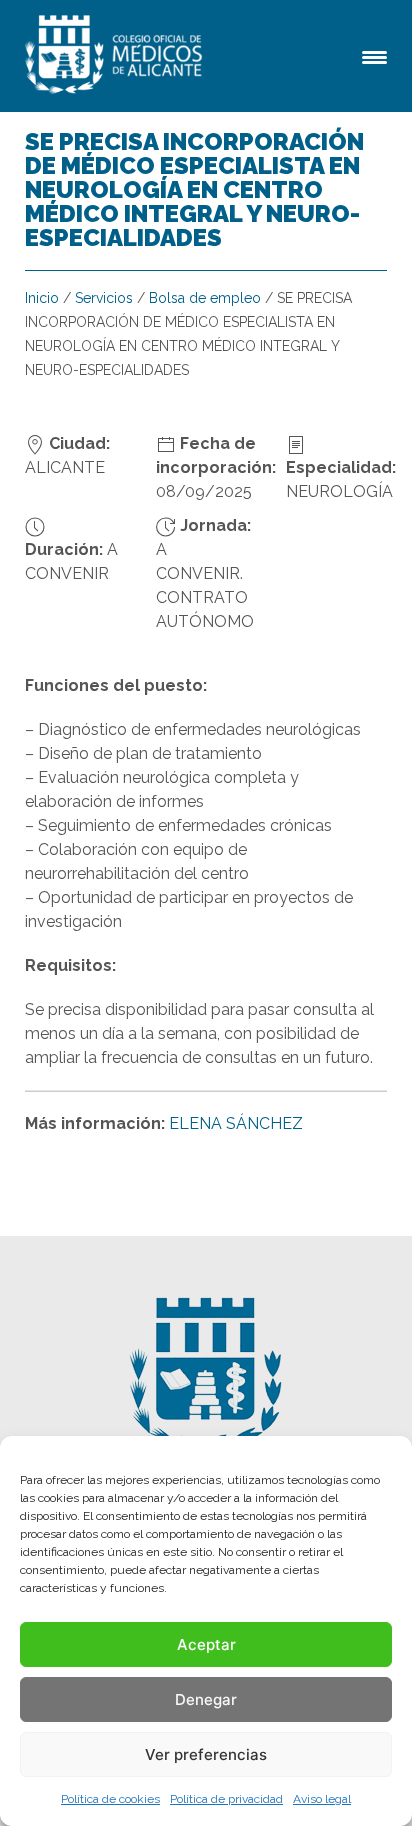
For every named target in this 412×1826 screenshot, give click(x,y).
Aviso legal (322, 1799)
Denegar (206, 1699)
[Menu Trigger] (374, 55)
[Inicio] (117, 56)
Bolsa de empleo (205, 298)
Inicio (42, 298)
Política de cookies (110, 1799)
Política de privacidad (226, 1799)
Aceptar (206, 1644)
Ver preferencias (206, 1754)
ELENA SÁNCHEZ (236, 1123)
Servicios (104, 298)
